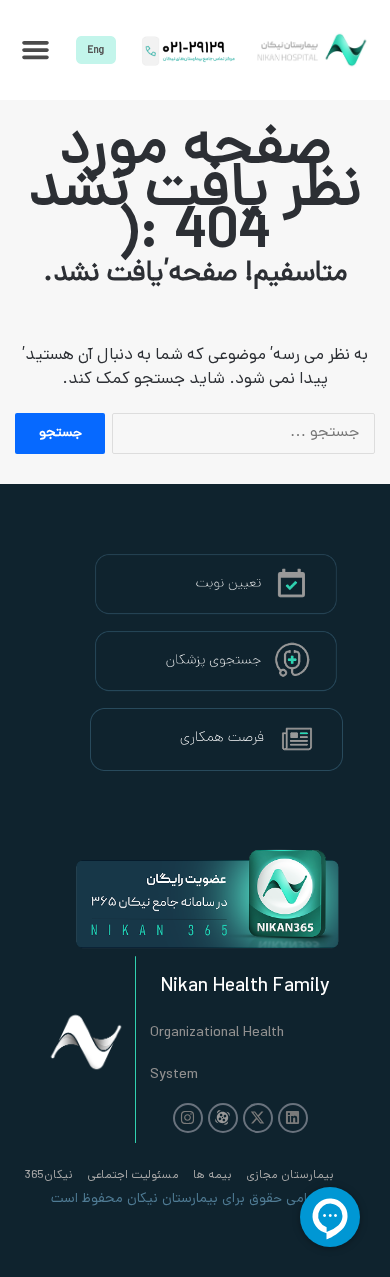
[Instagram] (188, 1118)
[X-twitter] (258, 1118)
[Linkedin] (293, 1118)
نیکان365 (49, 1176)
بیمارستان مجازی (290, 1176)
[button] (36, 50)
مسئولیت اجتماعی (133, 1176)
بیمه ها (212, 1176)
